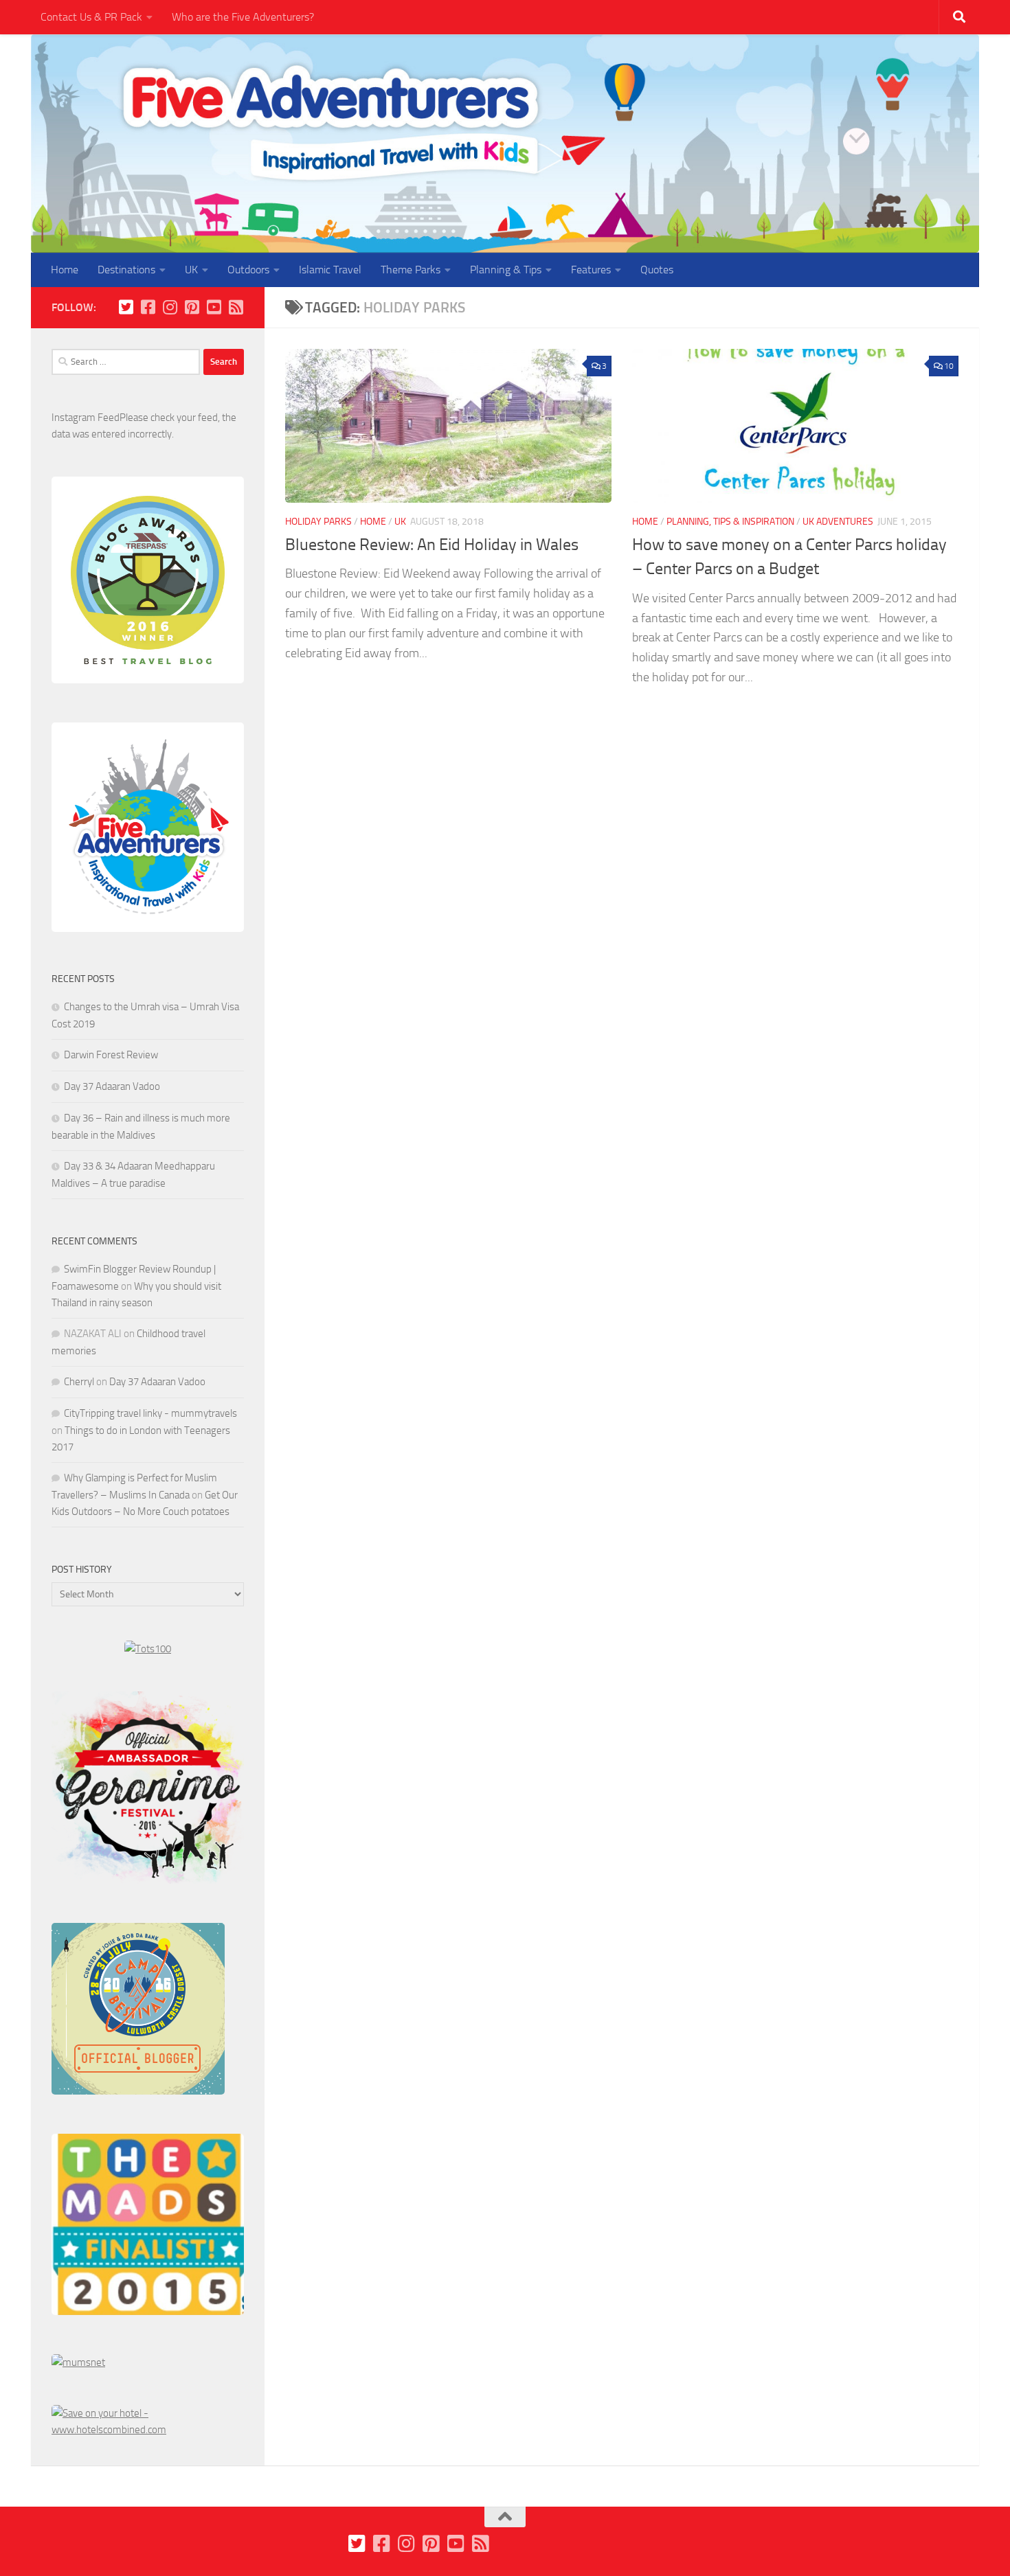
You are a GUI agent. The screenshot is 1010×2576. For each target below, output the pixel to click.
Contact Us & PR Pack (91, 17)
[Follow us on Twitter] (126, 307)
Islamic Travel (330, 270)
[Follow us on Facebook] (148, 307)
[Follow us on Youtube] (214, 307)
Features (591, 270)
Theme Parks (411, 270)
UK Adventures (838, 522)
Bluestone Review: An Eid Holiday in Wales (432, 545)
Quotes (657, 270)
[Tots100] (148, 1649)
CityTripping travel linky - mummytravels (150, 1413)
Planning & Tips (506, 270)
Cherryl (79, 1382)
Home (65, 270)
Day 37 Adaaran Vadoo (112, 1086)
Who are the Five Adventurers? (243, 17)
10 (949, 366)
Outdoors (248, 270)
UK (191, 270)
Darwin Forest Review (111, 1055)
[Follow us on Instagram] (170, 307)
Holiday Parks (318, 522)
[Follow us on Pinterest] (192, 307)
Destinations (126, 270)
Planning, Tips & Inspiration (730, 522)
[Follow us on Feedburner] (236, 307)
